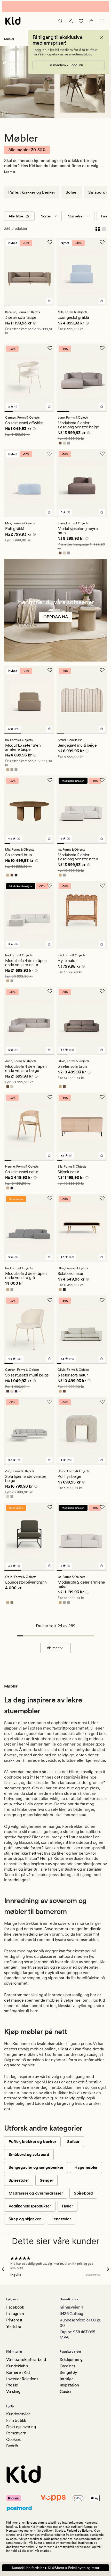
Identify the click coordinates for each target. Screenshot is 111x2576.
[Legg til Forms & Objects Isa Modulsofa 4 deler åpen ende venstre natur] (49, 941)
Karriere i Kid (18, 2372)
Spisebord (83, 2190)
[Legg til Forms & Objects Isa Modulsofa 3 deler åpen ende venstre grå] (49, 1253)
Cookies (13, 2439)
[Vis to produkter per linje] (98, 225)
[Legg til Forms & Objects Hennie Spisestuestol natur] (49, 1152)
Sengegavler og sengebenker (36, 2164)
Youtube (14, 2326)
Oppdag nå (56, 613)
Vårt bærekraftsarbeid (26, 2359)
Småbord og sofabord (29, 2151)
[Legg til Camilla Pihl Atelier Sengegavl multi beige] (102, 725)
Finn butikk (16, 2420)
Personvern (16, 2433)
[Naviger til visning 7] (41, 302)
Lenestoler (61, 2215)
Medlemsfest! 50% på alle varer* (55, 5)
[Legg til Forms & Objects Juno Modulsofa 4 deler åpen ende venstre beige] (49, 1046)
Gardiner (67, 2366)
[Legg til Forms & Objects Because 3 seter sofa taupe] (49, 297)
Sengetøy (68, 2372)
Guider (66, 2391)
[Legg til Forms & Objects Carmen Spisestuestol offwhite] (49, 403)
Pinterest (14, 2320)
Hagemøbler (86, 2164)
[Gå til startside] (13, 17)
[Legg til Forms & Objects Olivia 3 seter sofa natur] (102, 1355)
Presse (12, 2385)
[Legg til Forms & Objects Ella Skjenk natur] (102, 1152)
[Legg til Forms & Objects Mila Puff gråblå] (49, 509)
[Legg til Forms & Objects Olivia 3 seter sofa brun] (102, 1046)
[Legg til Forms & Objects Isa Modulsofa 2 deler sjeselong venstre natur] (102, 835)
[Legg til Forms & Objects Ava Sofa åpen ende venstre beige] (49, 1456)
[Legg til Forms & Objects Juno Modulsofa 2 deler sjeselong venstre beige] (102, 403)
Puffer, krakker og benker (32, 189)
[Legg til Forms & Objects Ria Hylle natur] (102, 941)
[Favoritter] (81, 17)
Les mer (10, 168)
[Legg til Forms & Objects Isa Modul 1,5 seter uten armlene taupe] (49, 725)
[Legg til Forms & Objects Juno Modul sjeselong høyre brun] (102, 509)
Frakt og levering (21, 2427)
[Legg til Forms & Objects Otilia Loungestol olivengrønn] (49, 1562)
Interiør (66, 2379)
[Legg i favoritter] (50, 239)
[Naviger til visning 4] (24, 302)
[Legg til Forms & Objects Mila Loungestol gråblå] (102, 297)
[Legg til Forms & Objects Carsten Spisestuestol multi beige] (49, 1355)
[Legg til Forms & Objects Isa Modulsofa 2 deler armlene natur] (102, 1562)
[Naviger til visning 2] (13, 302)
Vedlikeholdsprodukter (30, 2202)
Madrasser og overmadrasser (36, 2190)
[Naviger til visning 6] (35, 302)
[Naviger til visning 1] (7, 302)
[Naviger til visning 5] (29, 302)
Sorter (46, 213)
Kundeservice (18, 2414)
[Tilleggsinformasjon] (34, 320)
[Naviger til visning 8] (46, 302)
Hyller (68, 2202)
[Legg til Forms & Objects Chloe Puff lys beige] (102, 1456)
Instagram (15, 2314)
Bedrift (12, 2446)
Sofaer (72, 189)
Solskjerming (71, 2359)
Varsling (13, 2391)
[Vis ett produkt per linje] (104, 225)
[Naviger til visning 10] (105, 1157)
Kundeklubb (17, 2366)
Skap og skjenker (25, 2215)
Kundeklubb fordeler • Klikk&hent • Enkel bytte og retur (56, 2568)
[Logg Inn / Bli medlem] (71, 17)
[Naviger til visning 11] (105, 1360)
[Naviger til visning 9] (52, 302)
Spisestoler (19, 2177)
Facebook (15, 2307)
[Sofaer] (55, 607)
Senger (46, 2177)
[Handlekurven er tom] (91, 17)
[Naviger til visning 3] (18, 302)
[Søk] (60, 17)
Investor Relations (22, 2379)
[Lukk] (102, 34)
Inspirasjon (69, 2385)
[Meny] (102, 17)
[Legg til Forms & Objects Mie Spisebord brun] (49, 835)
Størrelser (76, 213)
